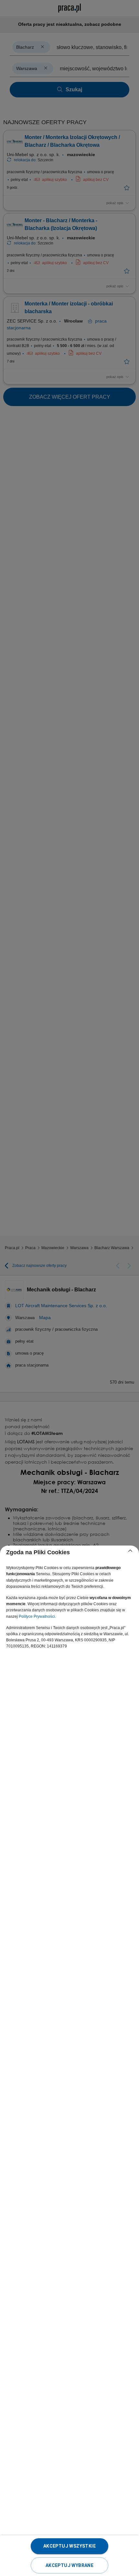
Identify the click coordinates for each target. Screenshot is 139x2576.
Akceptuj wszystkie (69, 2546)
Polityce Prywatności (37, 1616)
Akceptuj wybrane (69, 2565)
